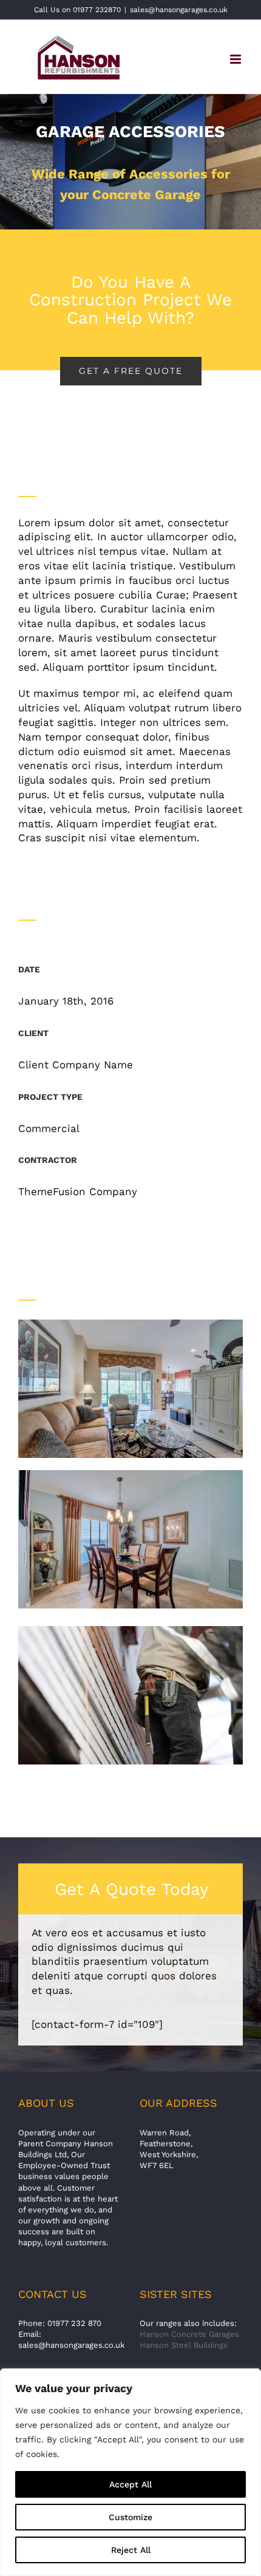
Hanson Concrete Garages (189, 2334)
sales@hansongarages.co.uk (179, 10)
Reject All (131, 2550)
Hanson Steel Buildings (184, 2345)
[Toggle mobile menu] (236, 59)
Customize (130, 2517)
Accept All (130, 2484)
